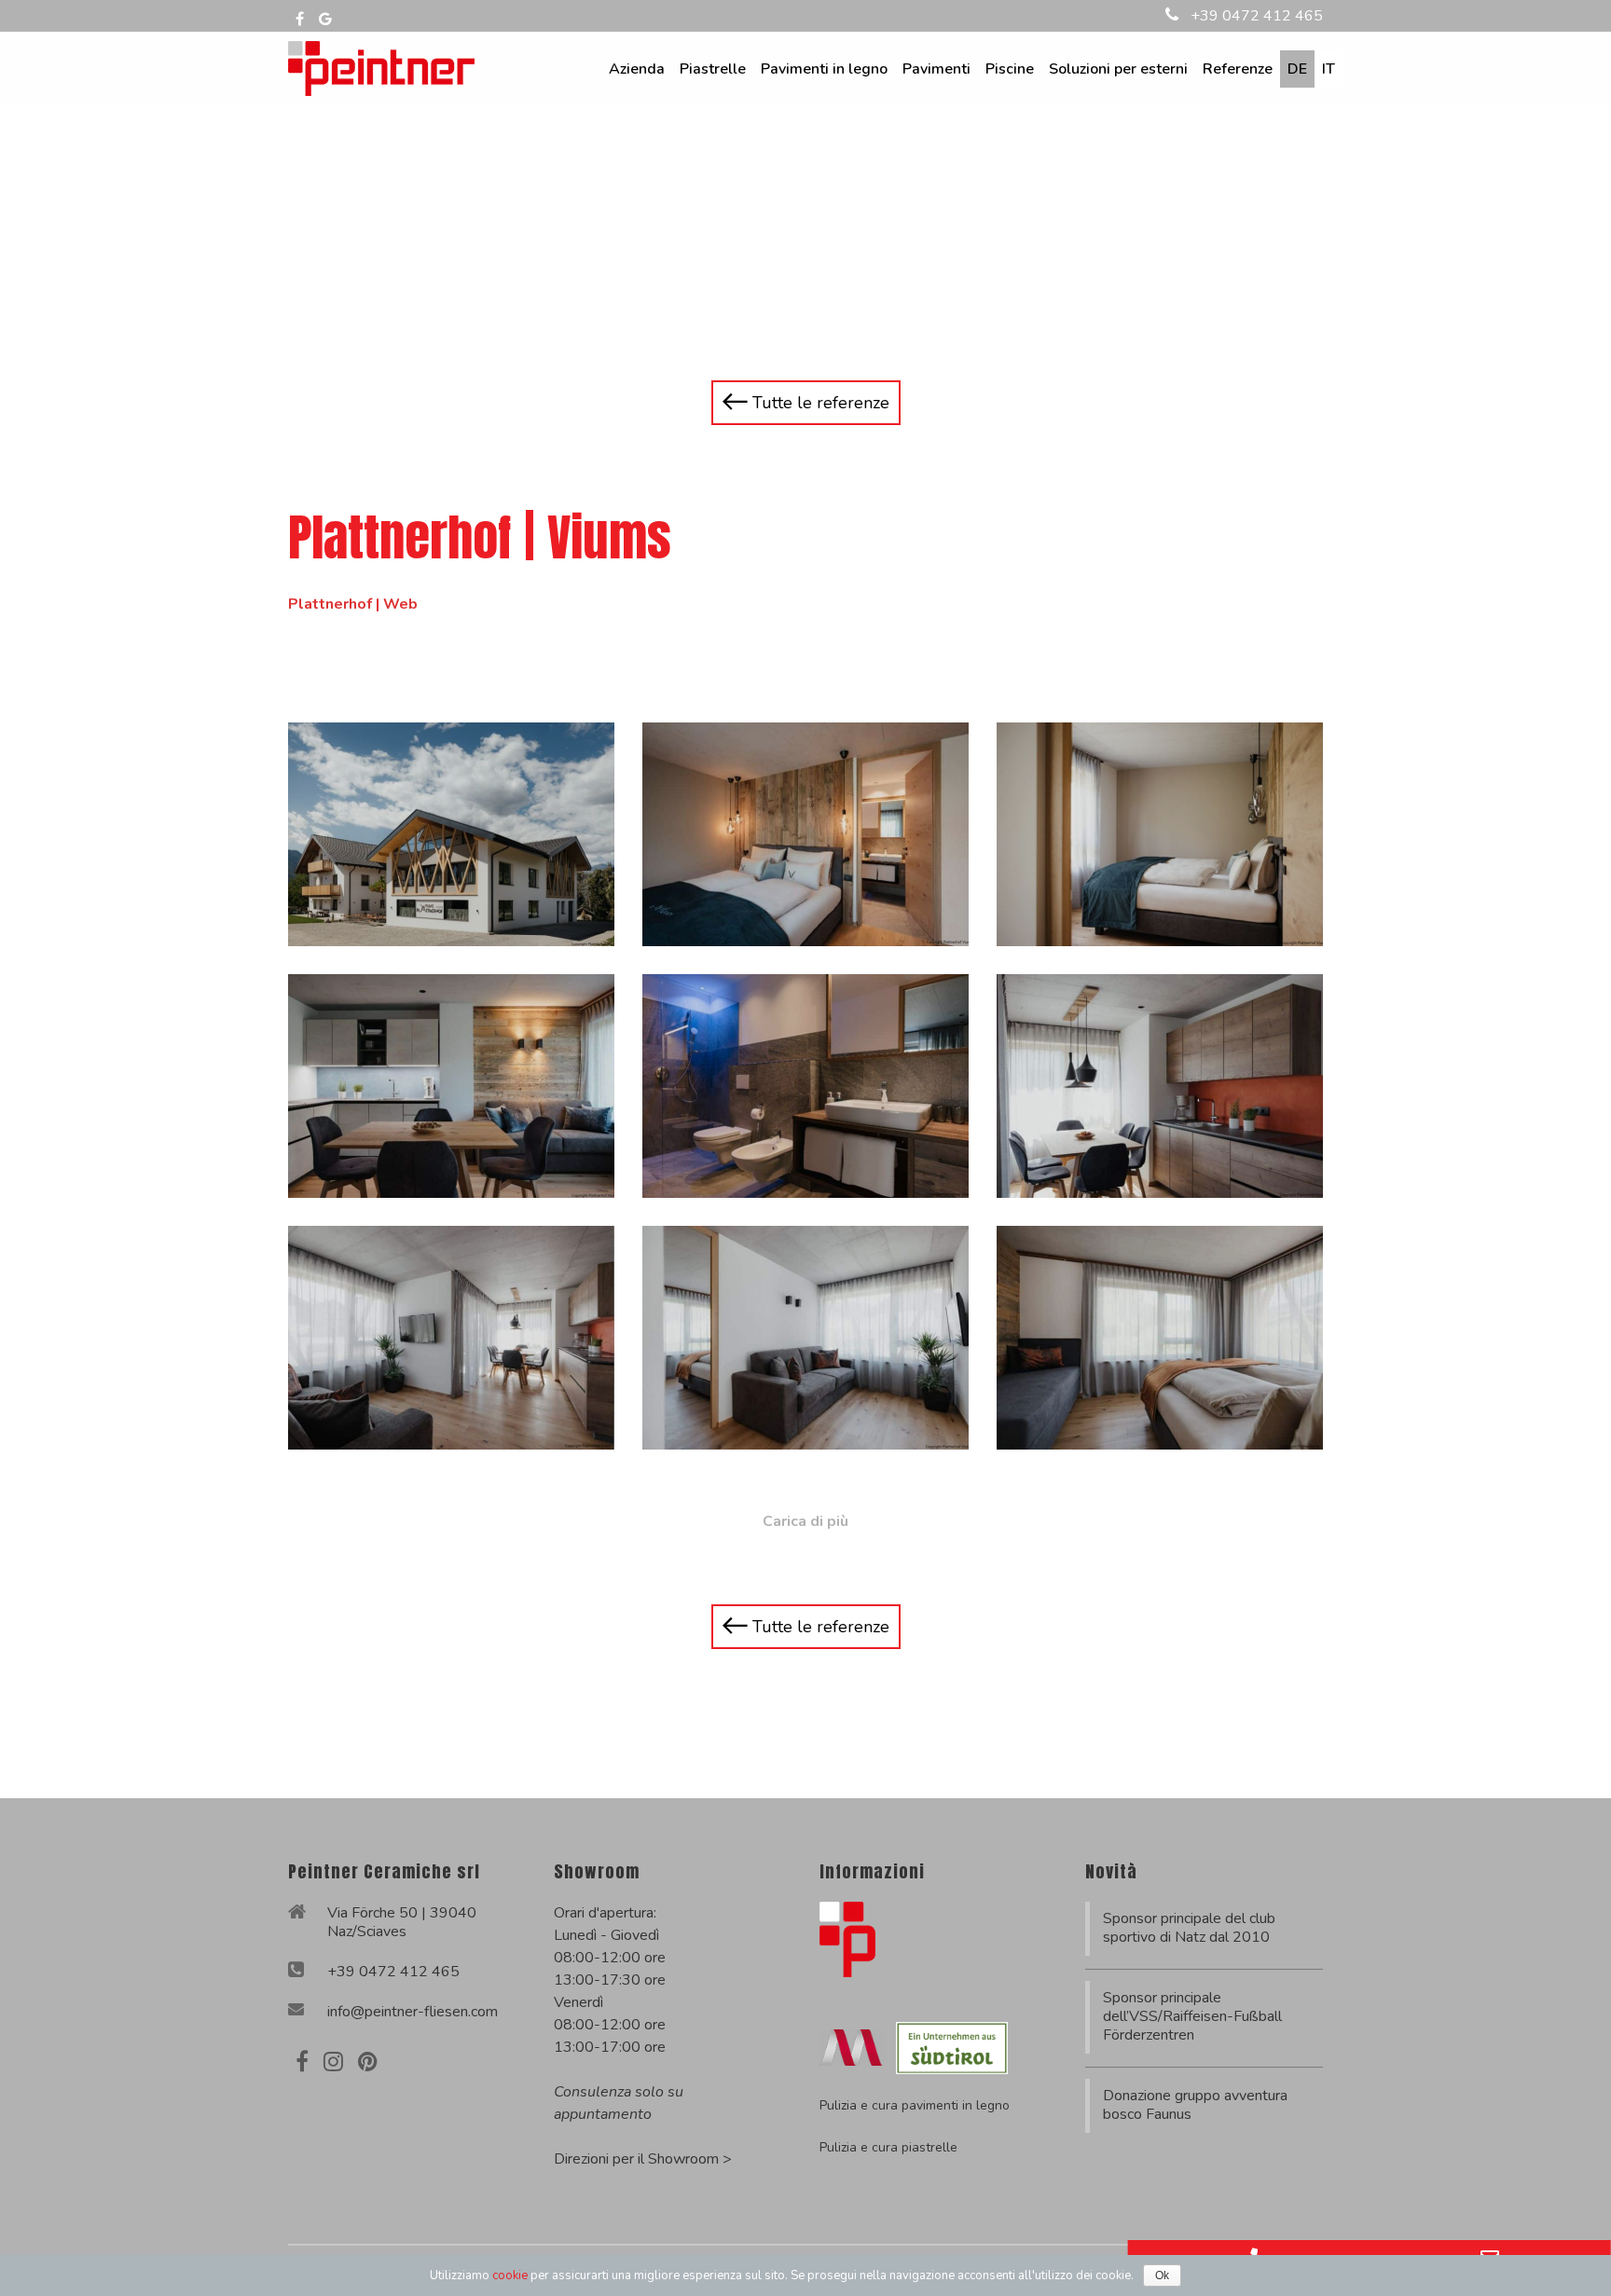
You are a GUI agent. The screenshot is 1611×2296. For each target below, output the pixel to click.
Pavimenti (936, 69)
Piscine (1010, 69)
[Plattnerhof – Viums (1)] (451, 834)
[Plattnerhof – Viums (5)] (805, 1086)
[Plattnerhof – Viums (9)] (1160, 1338)
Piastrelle (713, 69)
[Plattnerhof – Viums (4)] (451, 1086)
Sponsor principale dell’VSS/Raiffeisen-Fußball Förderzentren (1192, 2016)
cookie (510, 2275)
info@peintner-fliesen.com (413, 2012)
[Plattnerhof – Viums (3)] (1160, 834)
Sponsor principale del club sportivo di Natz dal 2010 (1189, 1928)
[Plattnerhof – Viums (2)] (805, 834)
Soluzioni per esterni (1118, 69)
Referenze (1238, 69)
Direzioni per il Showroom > (643, 2159)
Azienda (637, 69)
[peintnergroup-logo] (381, 67)
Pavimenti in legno (824, 69)
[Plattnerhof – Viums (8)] (805, 1338)
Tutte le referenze (819, 403)
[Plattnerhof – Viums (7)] (451, 1338)
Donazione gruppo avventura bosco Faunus (1195, 2105)
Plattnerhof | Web (353, 604)
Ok (1162, 2275)
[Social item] (302, 2062)
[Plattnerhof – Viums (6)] (1160, 1086)
